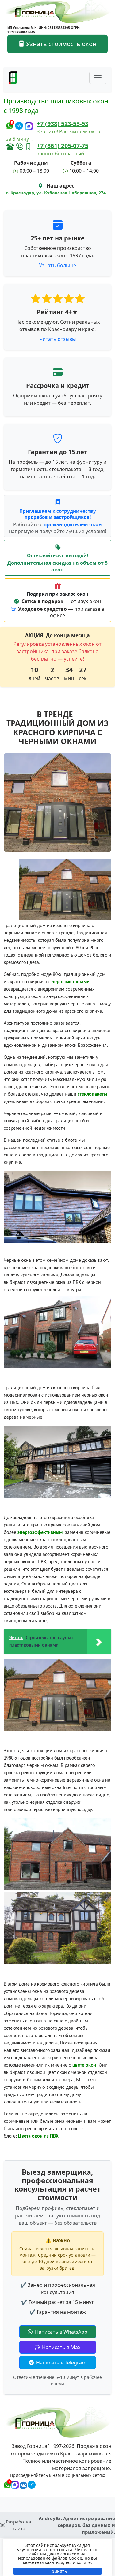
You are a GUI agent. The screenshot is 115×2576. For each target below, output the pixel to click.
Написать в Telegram (61, 2363)
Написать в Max (61, 2347)
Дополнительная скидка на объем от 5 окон (57, 566)
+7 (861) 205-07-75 (63, 146)
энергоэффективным (40, 1533)
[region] (57, 2557)
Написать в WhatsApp (61, 2332)
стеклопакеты (92, 1094)
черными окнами (71, 982)
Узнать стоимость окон (61, 44)
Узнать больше (57, 265)
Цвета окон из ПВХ (38, 2136)
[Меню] (98, 78)
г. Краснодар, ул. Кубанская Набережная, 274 (56, 193)
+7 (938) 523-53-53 (63, 124)
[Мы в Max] (29, 126)
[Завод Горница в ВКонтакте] (22, 2484)
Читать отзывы (57, 339)
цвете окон (84, 2065)
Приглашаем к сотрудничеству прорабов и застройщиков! (58, 514)
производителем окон (73, 524)
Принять (58, 2571)
